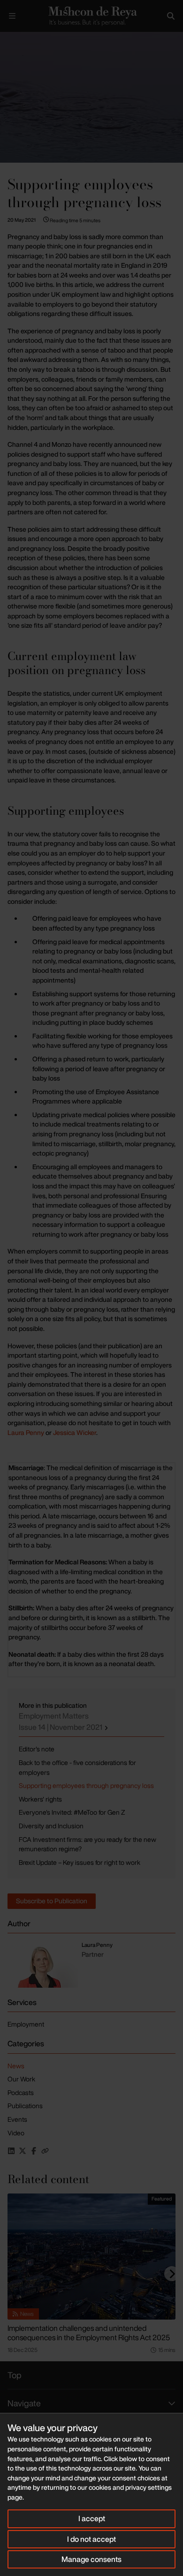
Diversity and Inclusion (51, 1826)
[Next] (172, 2274)
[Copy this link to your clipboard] (45, 2151)
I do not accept (91, 2539)
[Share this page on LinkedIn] (11, 2151)
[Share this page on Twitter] (23, 2151)
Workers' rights (40, 1799)
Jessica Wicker (75, 1432)
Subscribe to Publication (52, 1901)
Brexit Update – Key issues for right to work (80, 1862)
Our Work (21, 2079)
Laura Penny (26, 1432)
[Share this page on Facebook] (34, 2151)
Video (16, 2133)
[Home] (91, 16)
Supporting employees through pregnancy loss (86, 1785)
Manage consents (91, 2559)
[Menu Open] (12, 16)
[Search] (171, 16)
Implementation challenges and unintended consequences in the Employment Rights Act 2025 (89, 2333)
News (16, 2066)
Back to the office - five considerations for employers (77, 1767)
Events (17, 2119)
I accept (92, 2518)
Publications (25, 2106)
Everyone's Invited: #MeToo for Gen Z (72, 1812)
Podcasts (21, 2092)
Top (15, 2375)
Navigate (24, 2403)
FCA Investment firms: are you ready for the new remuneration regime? (88, 1844)
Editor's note (37, 1749)
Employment (26, 2024)
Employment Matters (61, 1721)
